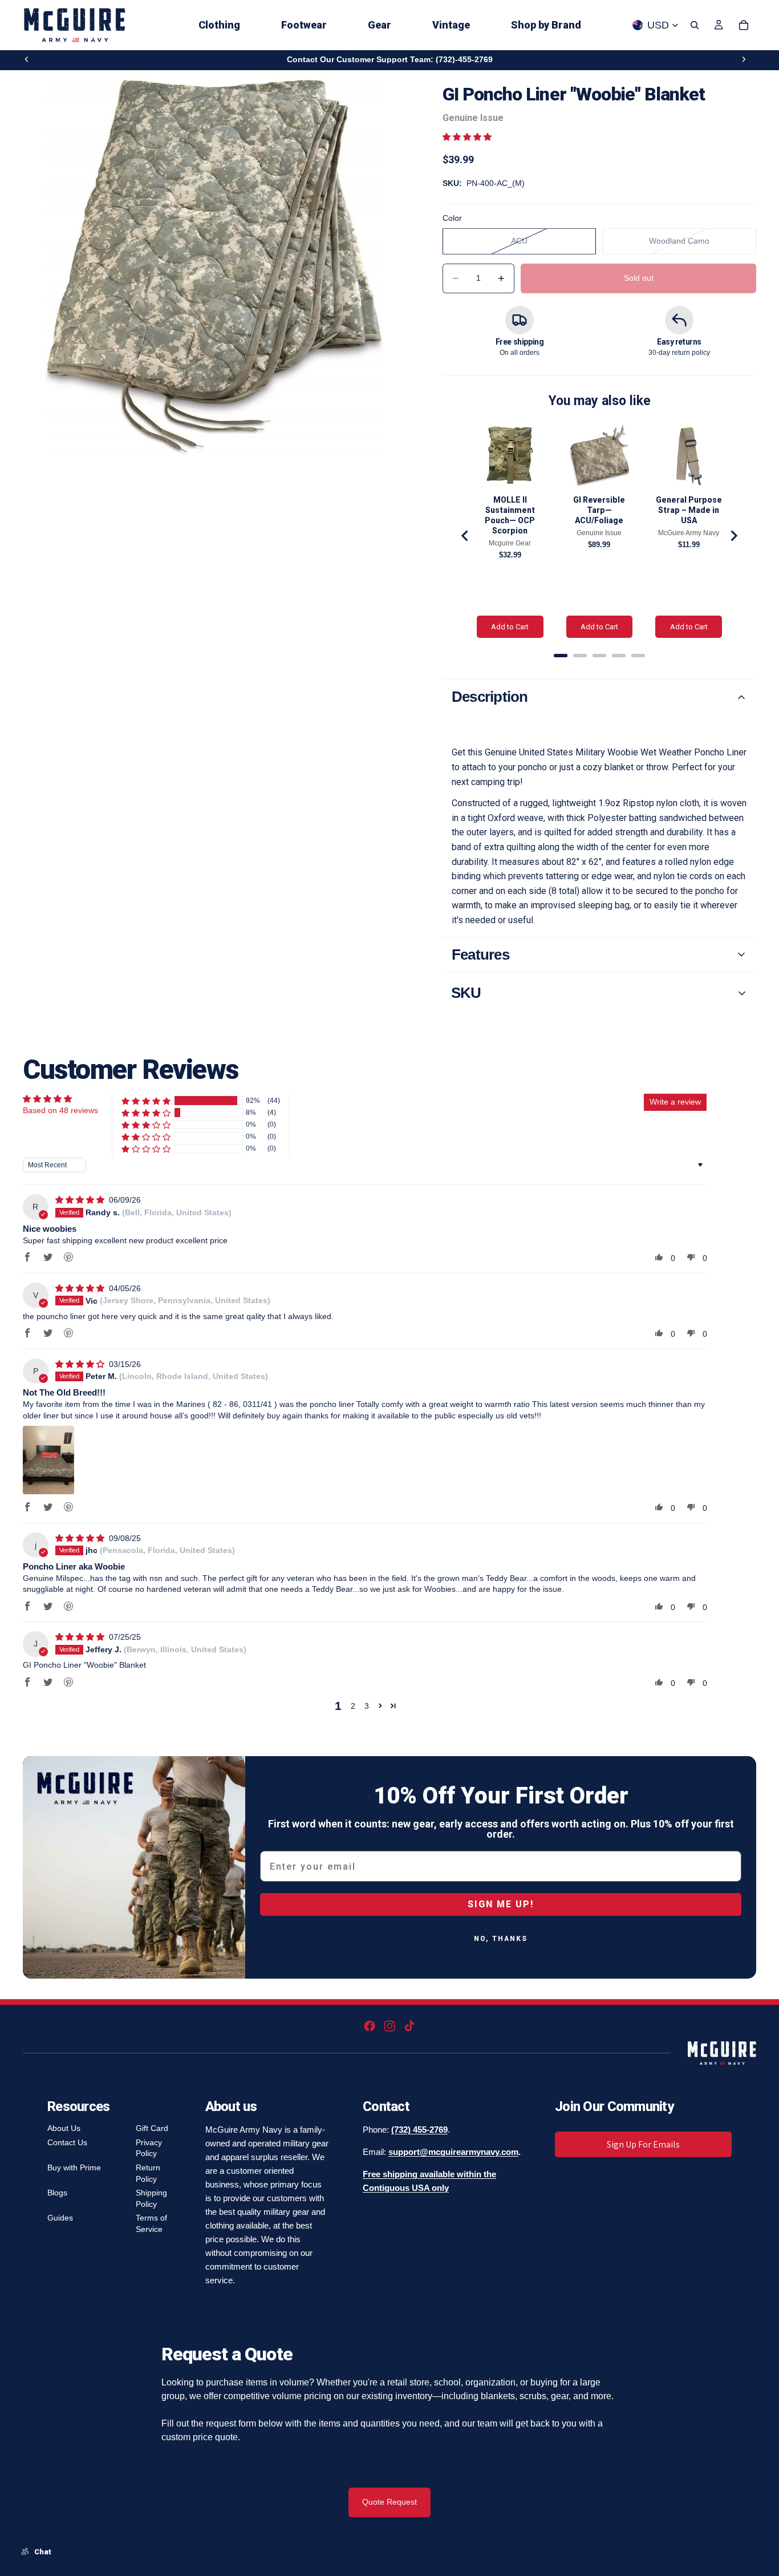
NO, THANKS (501, 1939)
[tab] (561, 656)
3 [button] (367, 1706)
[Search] (695, 25)
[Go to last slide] (465, 536)
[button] (467, 137)
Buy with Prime (74, 2167)
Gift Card (152, 2128)
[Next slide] (744, 59)
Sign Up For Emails (643, 2144)
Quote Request (389, 2502)
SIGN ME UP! (501, 1904)
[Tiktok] (409, 2026)
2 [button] (353, 1706)
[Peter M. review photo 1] (48, 1460)
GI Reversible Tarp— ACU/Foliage (599, 510)
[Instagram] (389, 2026)
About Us (64, 2128)
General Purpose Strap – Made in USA (689, 510)
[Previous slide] (27, 59)
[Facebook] (370, 2026)
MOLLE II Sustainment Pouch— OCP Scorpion (510, 515)
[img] (81, 1200)
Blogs (57, 2193)
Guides (60, 2218)
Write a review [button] (675, 1102)
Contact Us (67, 2142)
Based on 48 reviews (60, 1110)
